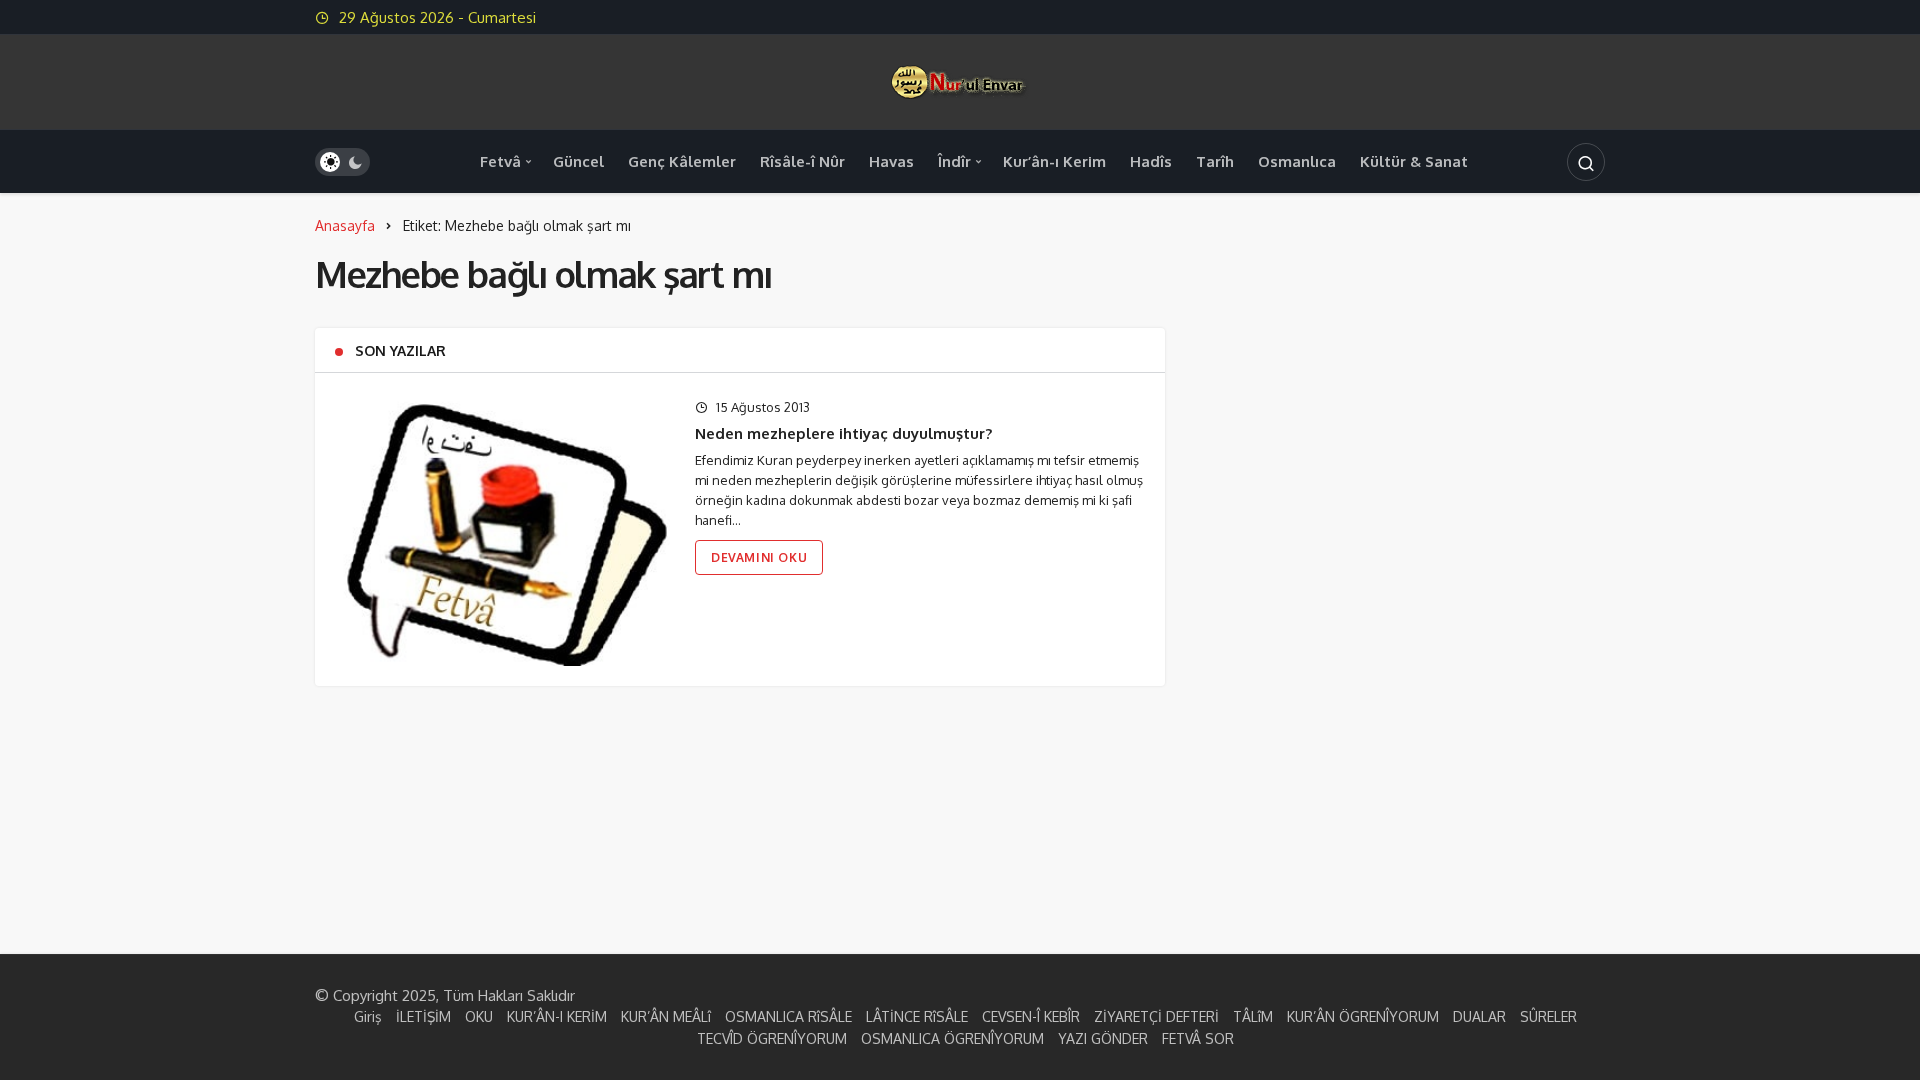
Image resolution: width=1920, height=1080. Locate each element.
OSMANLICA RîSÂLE (788, 1016)
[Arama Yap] (1586, 162)
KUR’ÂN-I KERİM (557, 1016)
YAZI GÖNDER (1103, 1038)
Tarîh (1215, 161)
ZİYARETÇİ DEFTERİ (1156, 1016)
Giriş (368, 1016)
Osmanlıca (1297, 161)
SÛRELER (1548, 1016)
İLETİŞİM (423, 1016)
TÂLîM (1253, 1016)
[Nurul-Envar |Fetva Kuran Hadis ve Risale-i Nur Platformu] (960, 80)
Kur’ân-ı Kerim (1054, 161)
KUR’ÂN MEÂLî (666, 1016)
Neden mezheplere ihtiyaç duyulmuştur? (843, 433)
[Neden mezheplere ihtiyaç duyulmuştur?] (502, 529)
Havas (891, 161)
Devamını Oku (759, 557)
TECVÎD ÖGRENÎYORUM (772, 1038)
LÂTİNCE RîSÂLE (917, 1016)
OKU (479, 1016)
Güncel (578, 161)
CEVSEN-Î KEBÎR (1031, 1016)
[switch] (342, 162)
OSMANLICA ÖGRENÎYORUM (952, 1038)
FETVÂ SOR (1198, 1038)
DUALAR (1479, 1016)
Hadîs (1151, 161)
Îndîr (954, 161)
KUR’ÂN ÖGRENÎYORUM (1363, 1016)
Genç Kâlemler (682, 161)
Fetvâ (500, 161)
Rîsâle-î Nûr (802, 161)
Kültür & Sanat (1414, 161)
